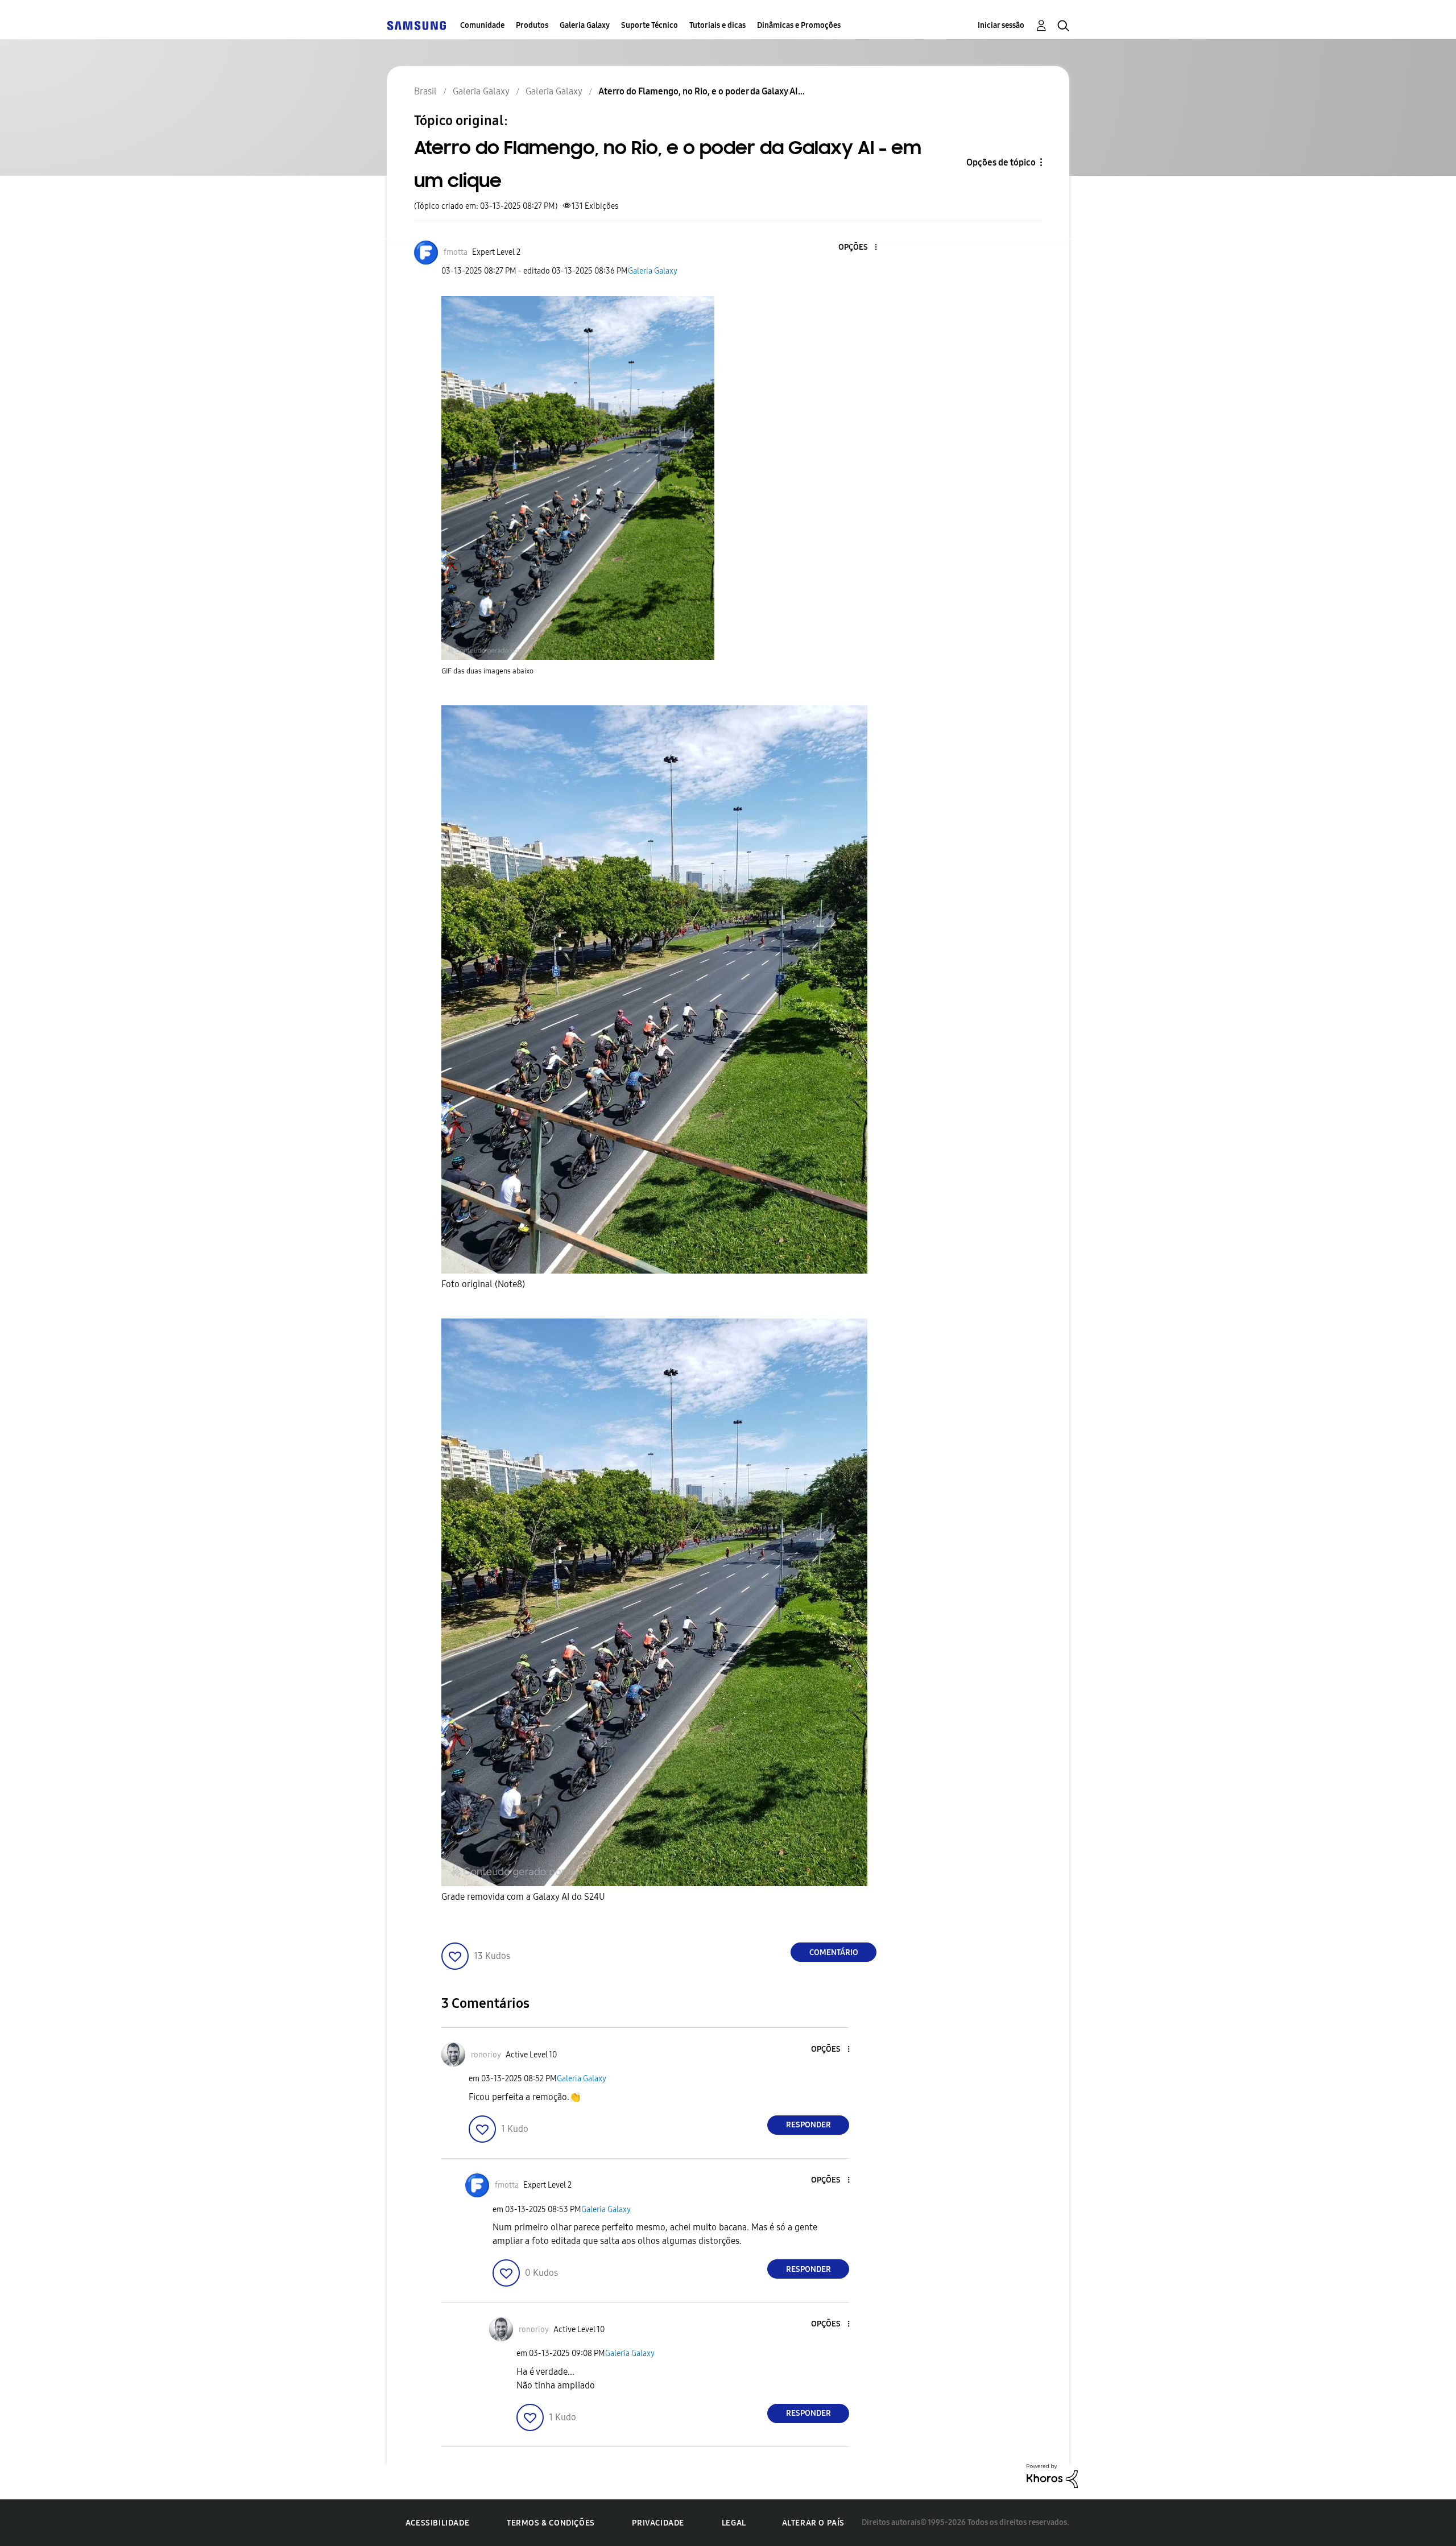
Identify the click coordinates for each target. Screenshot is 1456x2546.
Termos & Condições (551, 2523)
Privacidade (658, 2523)
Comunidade (482, 25)
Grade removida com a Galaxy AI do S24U (523, 1897)
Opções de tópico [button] (1001, 162)
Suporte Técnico (650, 25)
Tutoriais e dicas (717, 25)
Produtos (532, 25)
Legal (734, 2523)
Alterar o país (813, 2523)
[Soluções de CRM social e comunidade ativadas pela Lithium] (1052, 2475)
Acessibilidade (437, 2523)
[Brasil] (416, 25)
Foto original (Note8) (483, 1284)
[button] (857, 248)
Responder (808, 2125)
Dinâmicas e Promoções (799, 25)
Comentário (834, 1952)
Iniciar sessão (1001, 25)
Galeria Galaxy (585, 25)
